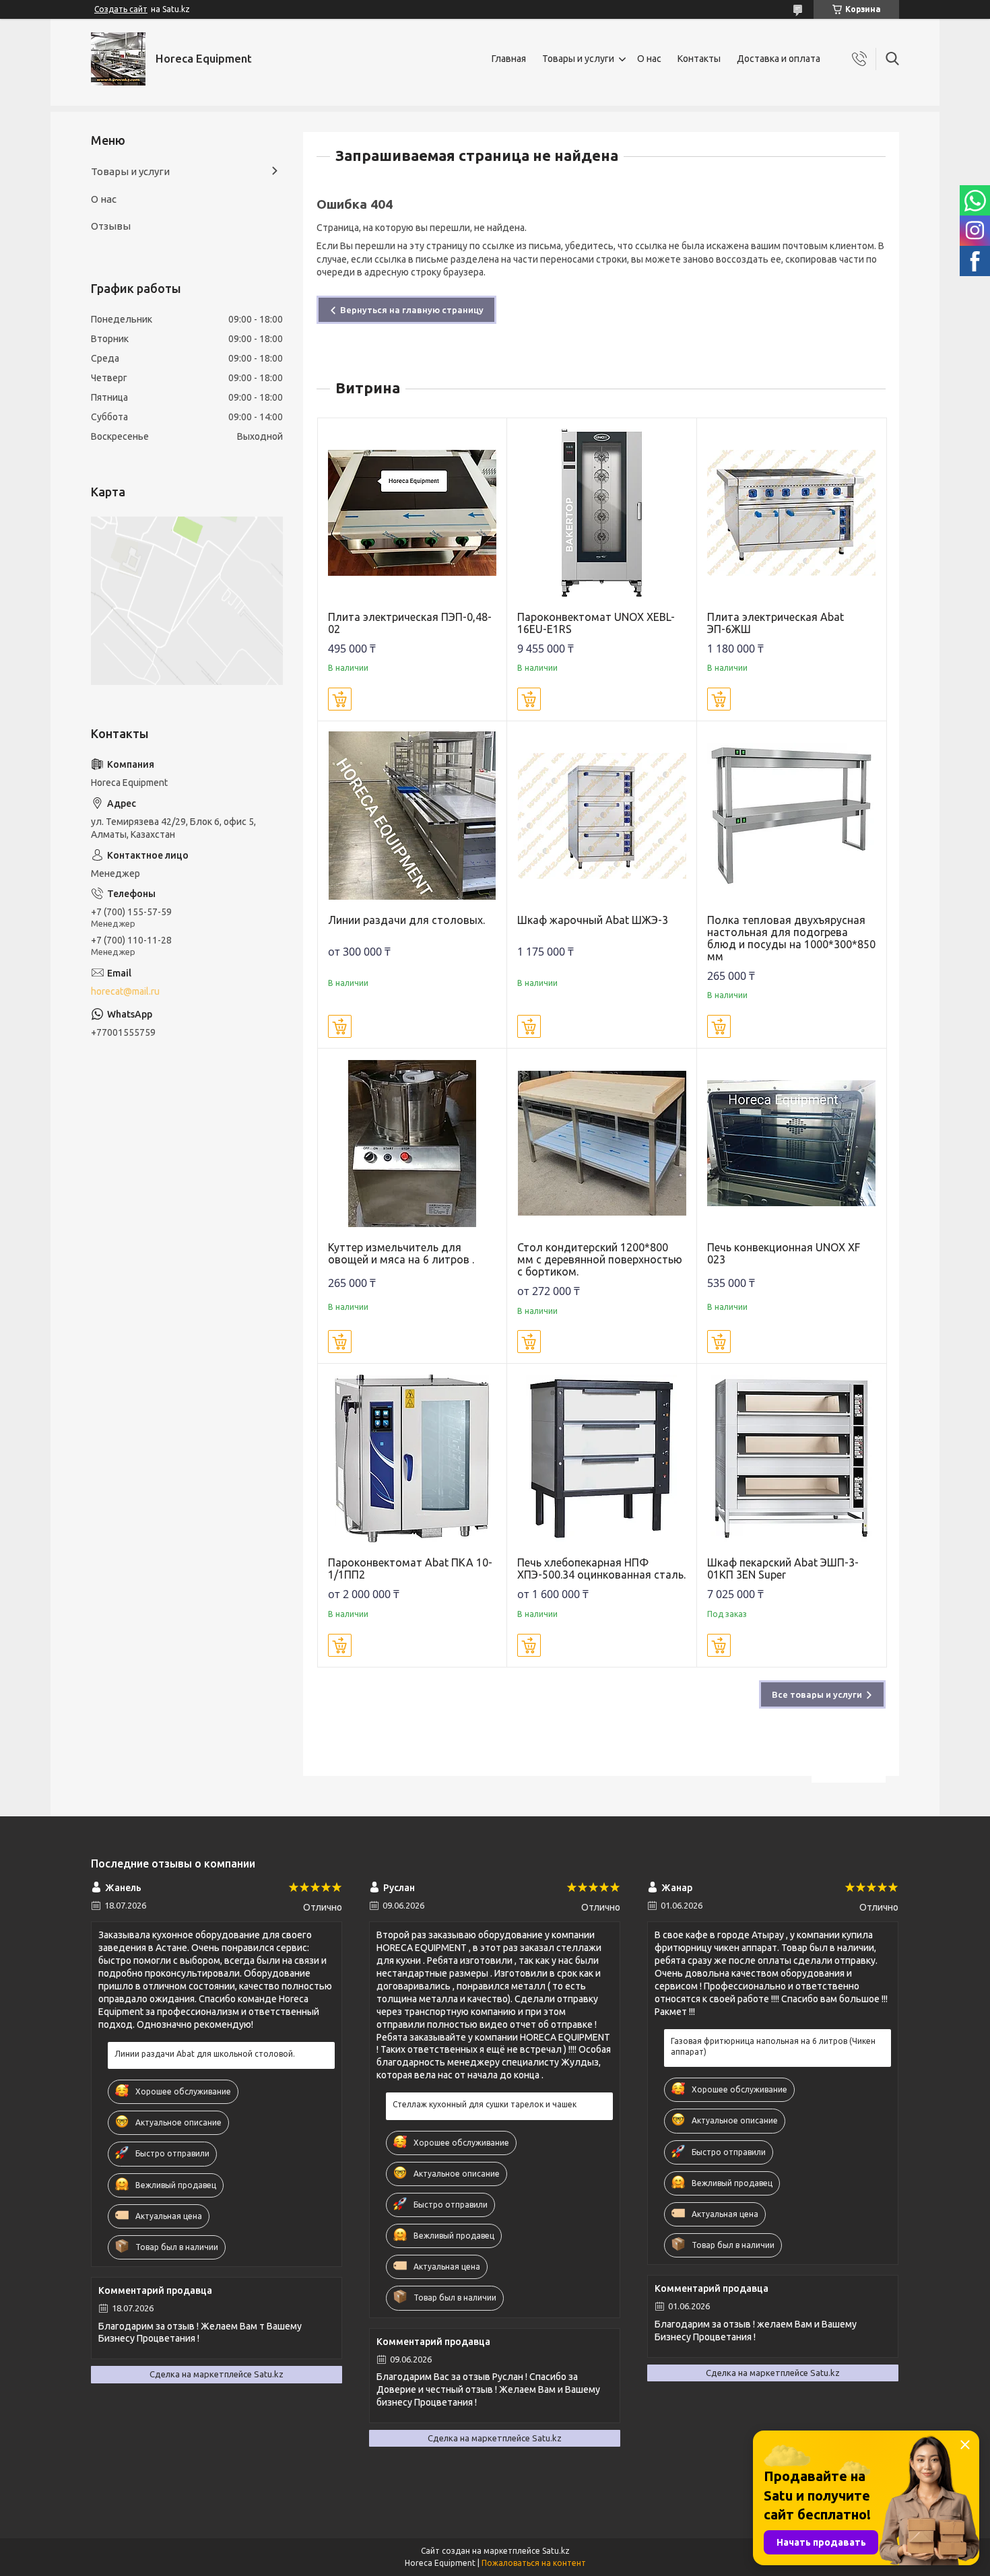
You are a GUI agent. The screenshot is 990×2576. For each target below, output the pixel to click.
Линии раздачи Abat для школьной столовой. (205, 2054)
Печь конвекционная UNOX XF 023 (784, 1253)
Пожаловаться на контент (534, 2563)
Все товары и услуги (817, 1694)
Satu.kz (556, 2551)
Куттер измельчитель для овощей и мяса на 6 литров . (401, 1253)
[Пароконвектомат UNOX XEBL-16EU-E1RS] (602, 513)
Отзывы (111, 226)
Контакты (699, 59)
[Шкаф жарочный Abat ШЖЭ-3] (602, 816)
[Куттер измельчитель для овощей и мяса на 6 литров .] (412, 1143)
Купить (340, 699)
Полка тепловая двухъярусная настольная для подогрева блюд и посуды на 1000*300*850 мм (791, 938)
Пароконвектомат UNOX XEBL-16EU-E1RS (596, 623)
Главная (509, 59)
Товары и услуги (578, 59)
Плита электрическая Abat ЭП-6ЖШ (775, 623)
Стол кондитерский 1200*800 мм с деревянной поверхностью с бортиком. (600, 1259)
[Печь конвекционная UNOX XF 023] (792, 1143)
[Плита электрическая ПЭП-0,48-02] (412, 513)
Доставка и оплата (779, 59)
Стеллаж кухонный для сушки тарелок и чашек (485, 2104)
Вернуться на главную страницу (412, 310)
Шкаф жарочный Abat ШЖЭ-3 (593, 920)
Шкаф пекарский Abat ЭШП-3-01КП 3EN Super (783, 1568)
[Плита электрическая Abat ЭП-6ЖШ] (792, 513)
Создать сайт (121, 9)
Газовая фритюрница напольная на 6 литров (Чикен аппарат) (773, 2046)
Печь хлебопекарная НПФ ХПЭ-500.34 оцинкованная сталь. (601, 1568)
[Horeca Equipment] (118, 59)
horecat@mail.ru (125, 991)
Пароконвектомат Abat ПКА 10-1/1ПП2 (410, 1568)
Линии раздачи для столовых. (406, 920)
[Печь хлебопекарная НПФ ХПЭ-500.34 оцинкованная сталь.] (602, 1458)
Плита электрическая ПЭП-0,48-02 (410, 623)
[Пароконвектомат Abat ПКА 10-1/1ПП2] (412, 1458)
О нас (649, 59)
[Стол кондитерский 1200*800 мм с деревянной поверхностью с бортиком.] (602, 1143)
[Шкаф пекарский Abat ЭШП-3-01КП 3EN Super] (792, 1458)
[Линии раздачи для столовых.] (412, 816)
